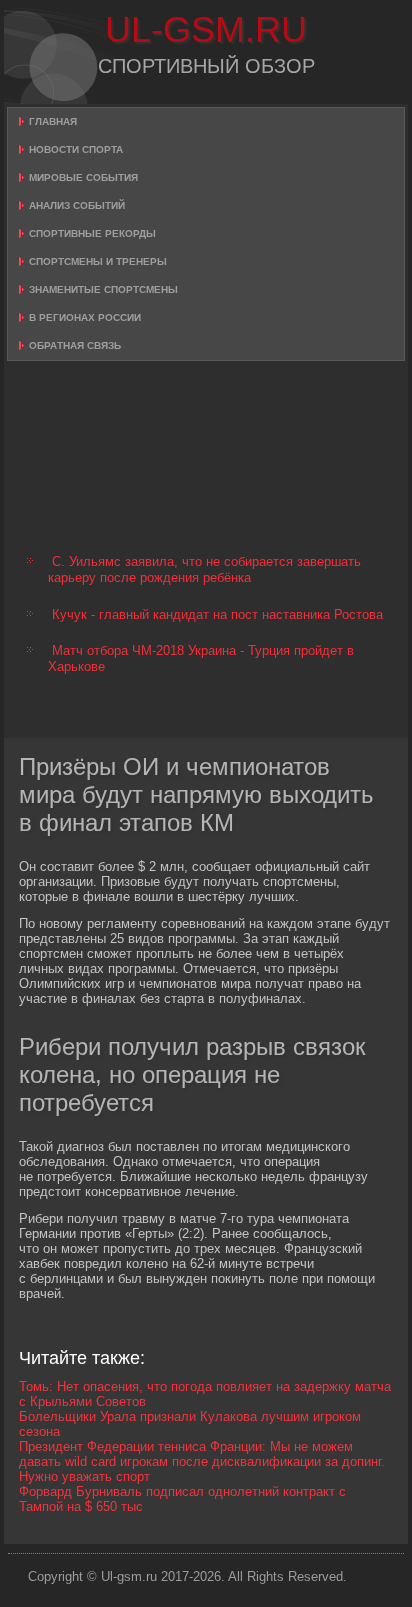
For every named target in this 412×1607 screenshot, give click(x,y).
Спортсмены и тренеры (98, 261)
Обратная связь (75, 345)
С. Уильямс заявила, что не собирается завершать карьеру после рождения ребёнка (204, 569)
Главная (53, 121)
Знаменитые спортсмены (103, 289)
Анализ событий (77, 205)
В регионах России (85, 317)
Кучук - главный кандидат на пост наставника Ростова (217, 614)
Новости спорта (76, 149)
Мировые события (83, 177)
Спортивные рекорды (92, 233)
